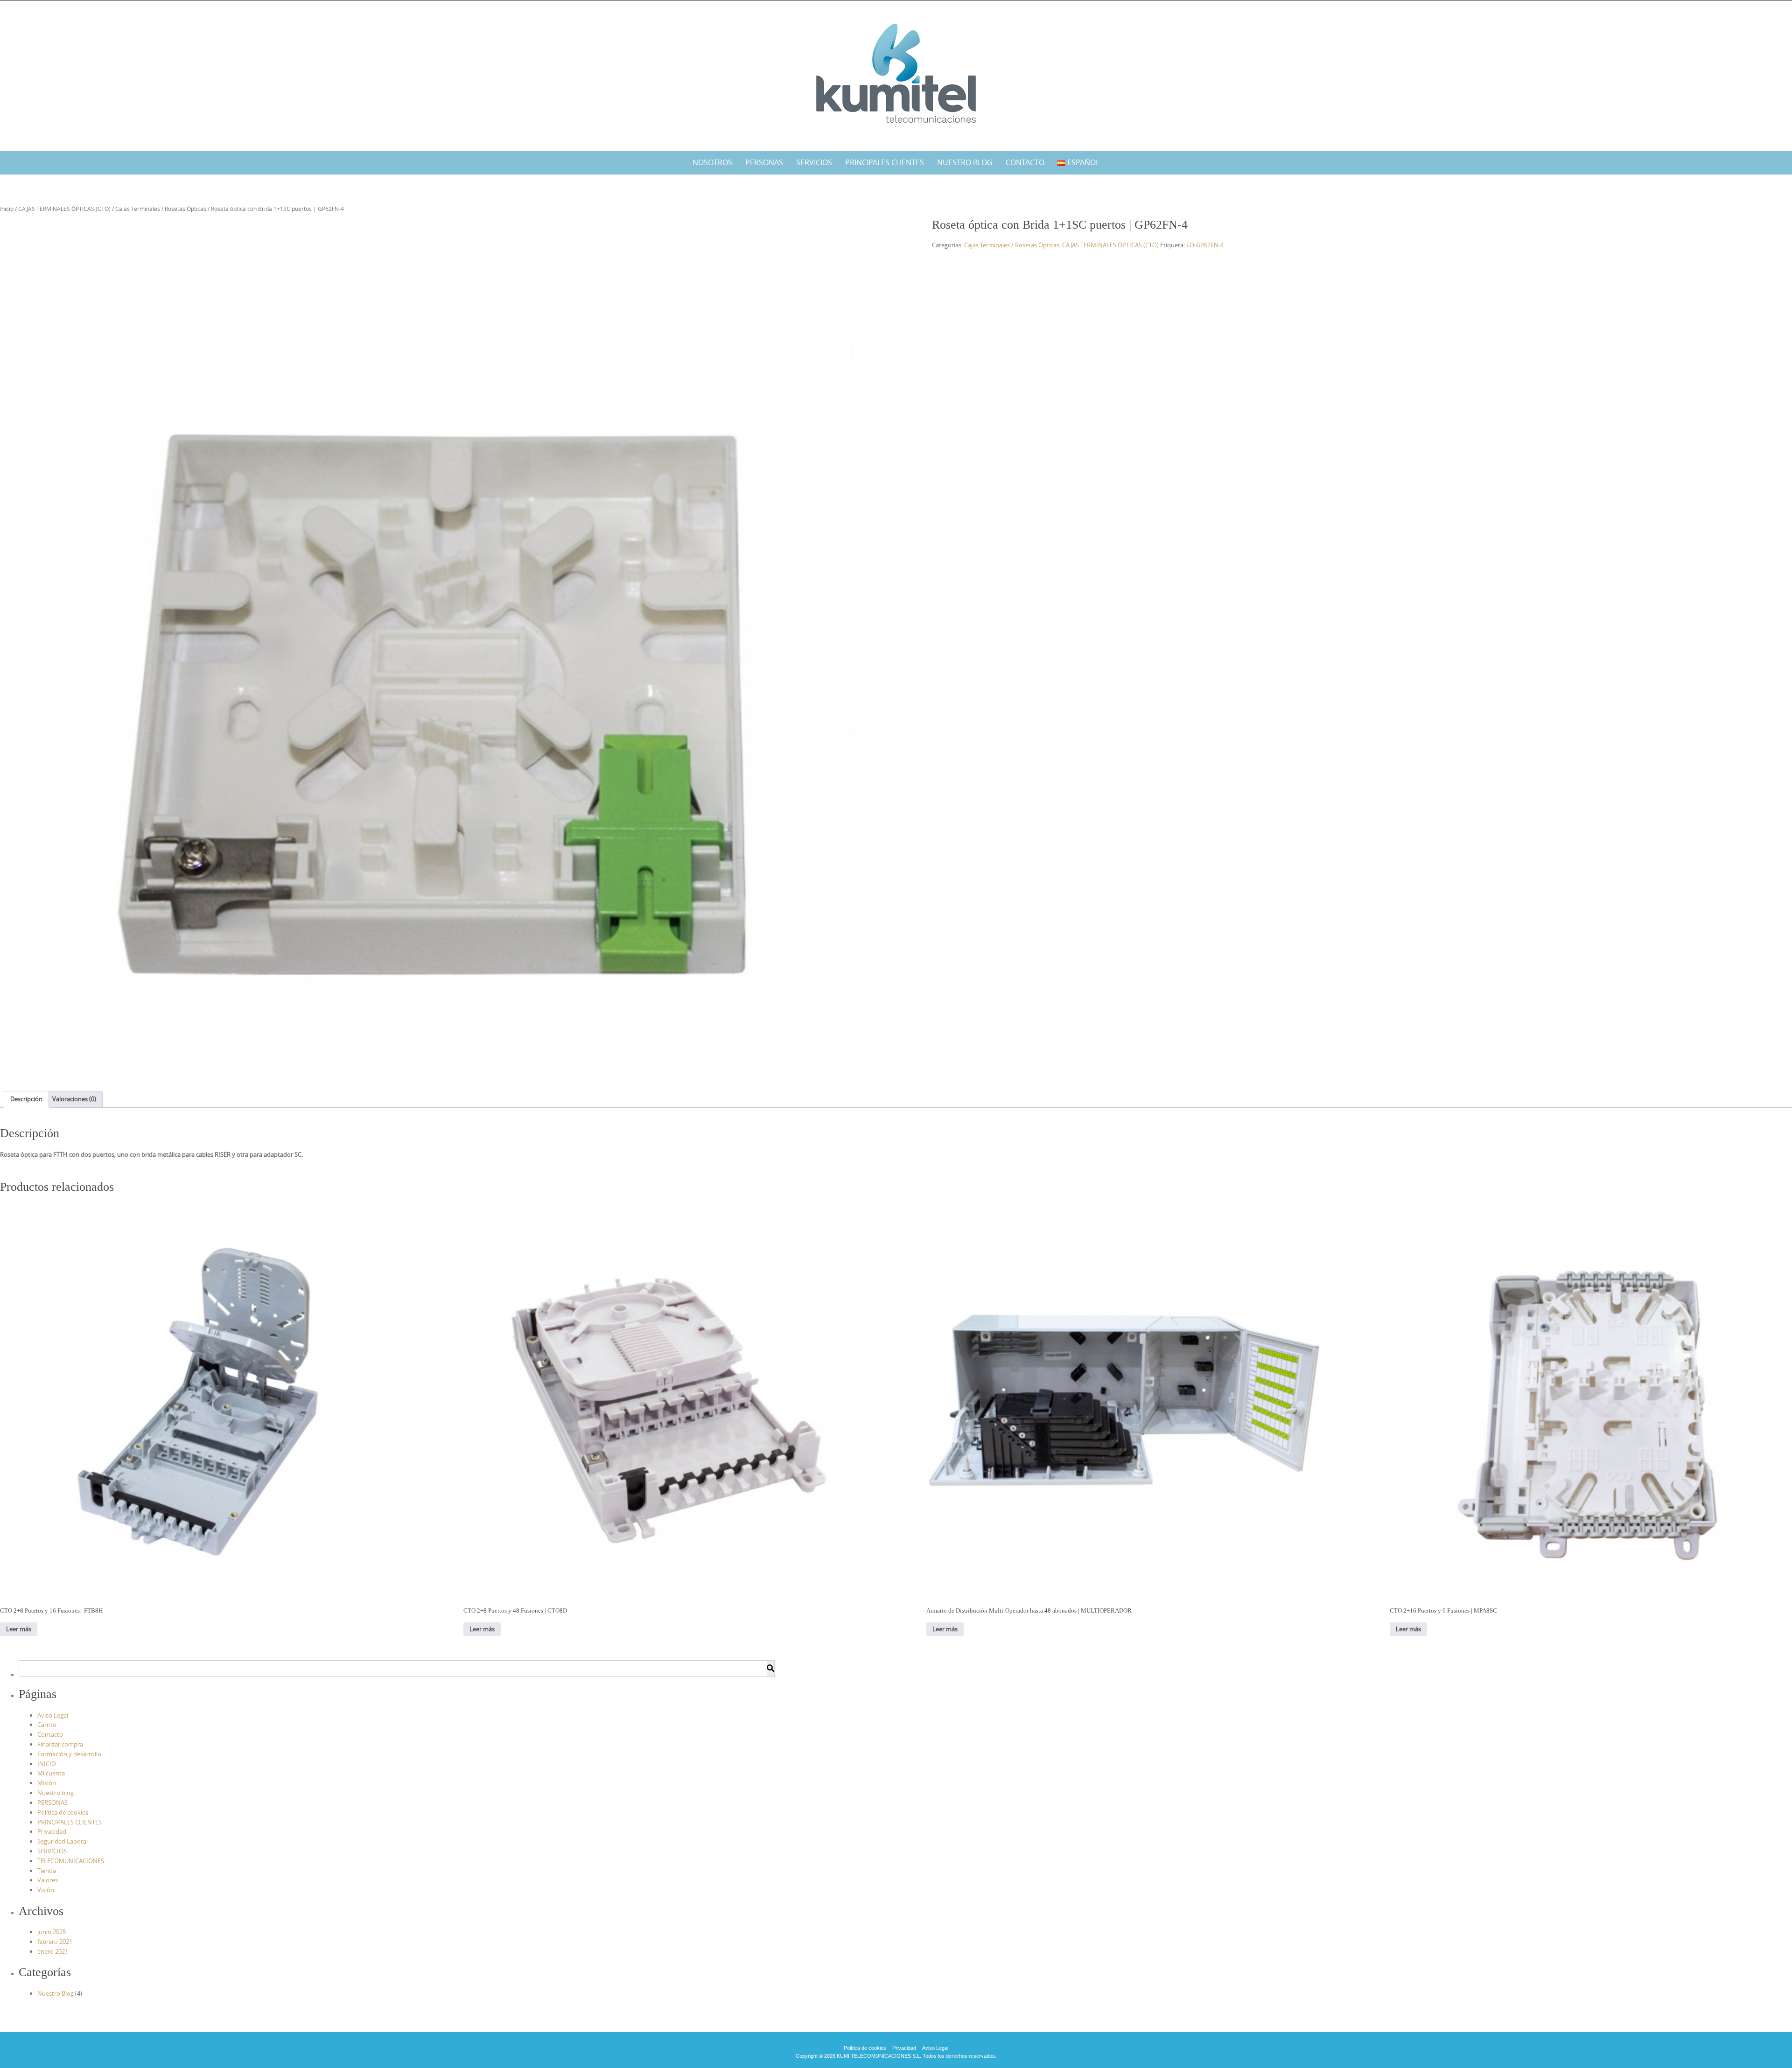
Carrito (47, 1725)
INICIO (47, 1764)
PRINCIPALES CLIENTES (885, 162)
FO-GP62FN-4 (1205, 245)
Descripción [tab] (26, 1099)
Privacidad (52, 1831)
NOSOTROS (712, 162)
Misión (47, 1783)
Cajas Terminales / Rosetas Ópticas (161, 209)
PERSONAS (764, 162)
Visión (46, 1890)
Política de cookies (63, 1812)
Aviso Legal (53, 1715)
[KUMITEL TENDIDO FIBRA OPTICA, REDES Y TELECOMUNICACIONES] (896, 74)
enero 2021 (53, 1951)
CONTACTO (1025, 162)
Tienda (47, 1871)
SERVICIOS (814, 162)
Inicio (7, 209)
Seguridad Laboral (63, 1841)
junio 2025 (52, 1932)
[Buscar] (770, 1669)
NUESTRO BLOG (965, 162)
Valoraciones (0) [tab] (74, 1099)
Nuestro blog (56, 1793)
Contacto (50, 1734)
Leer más (19, 1629)
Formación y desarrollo (69, 1754)
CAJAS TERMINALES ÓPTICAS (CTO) (64, 209)
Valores (48, 1880)
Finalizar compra (60, 1744)
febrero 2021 (55, 1942)
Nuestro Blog (56, 1993)
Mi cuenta (51, 1773)
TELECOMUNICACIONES (71, 1861)
